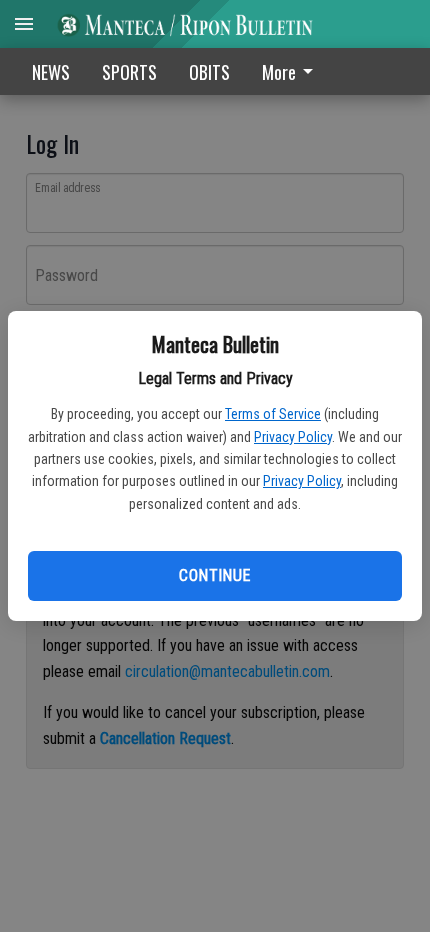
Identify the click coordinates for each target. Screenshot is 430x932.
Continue (214, 575)
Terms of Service (273, 414)
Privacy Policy (293, 437)
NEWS (51, 72)
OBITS (209, 72)
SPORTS (129, 72)
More (279, 72)
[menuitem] (293, 71)
